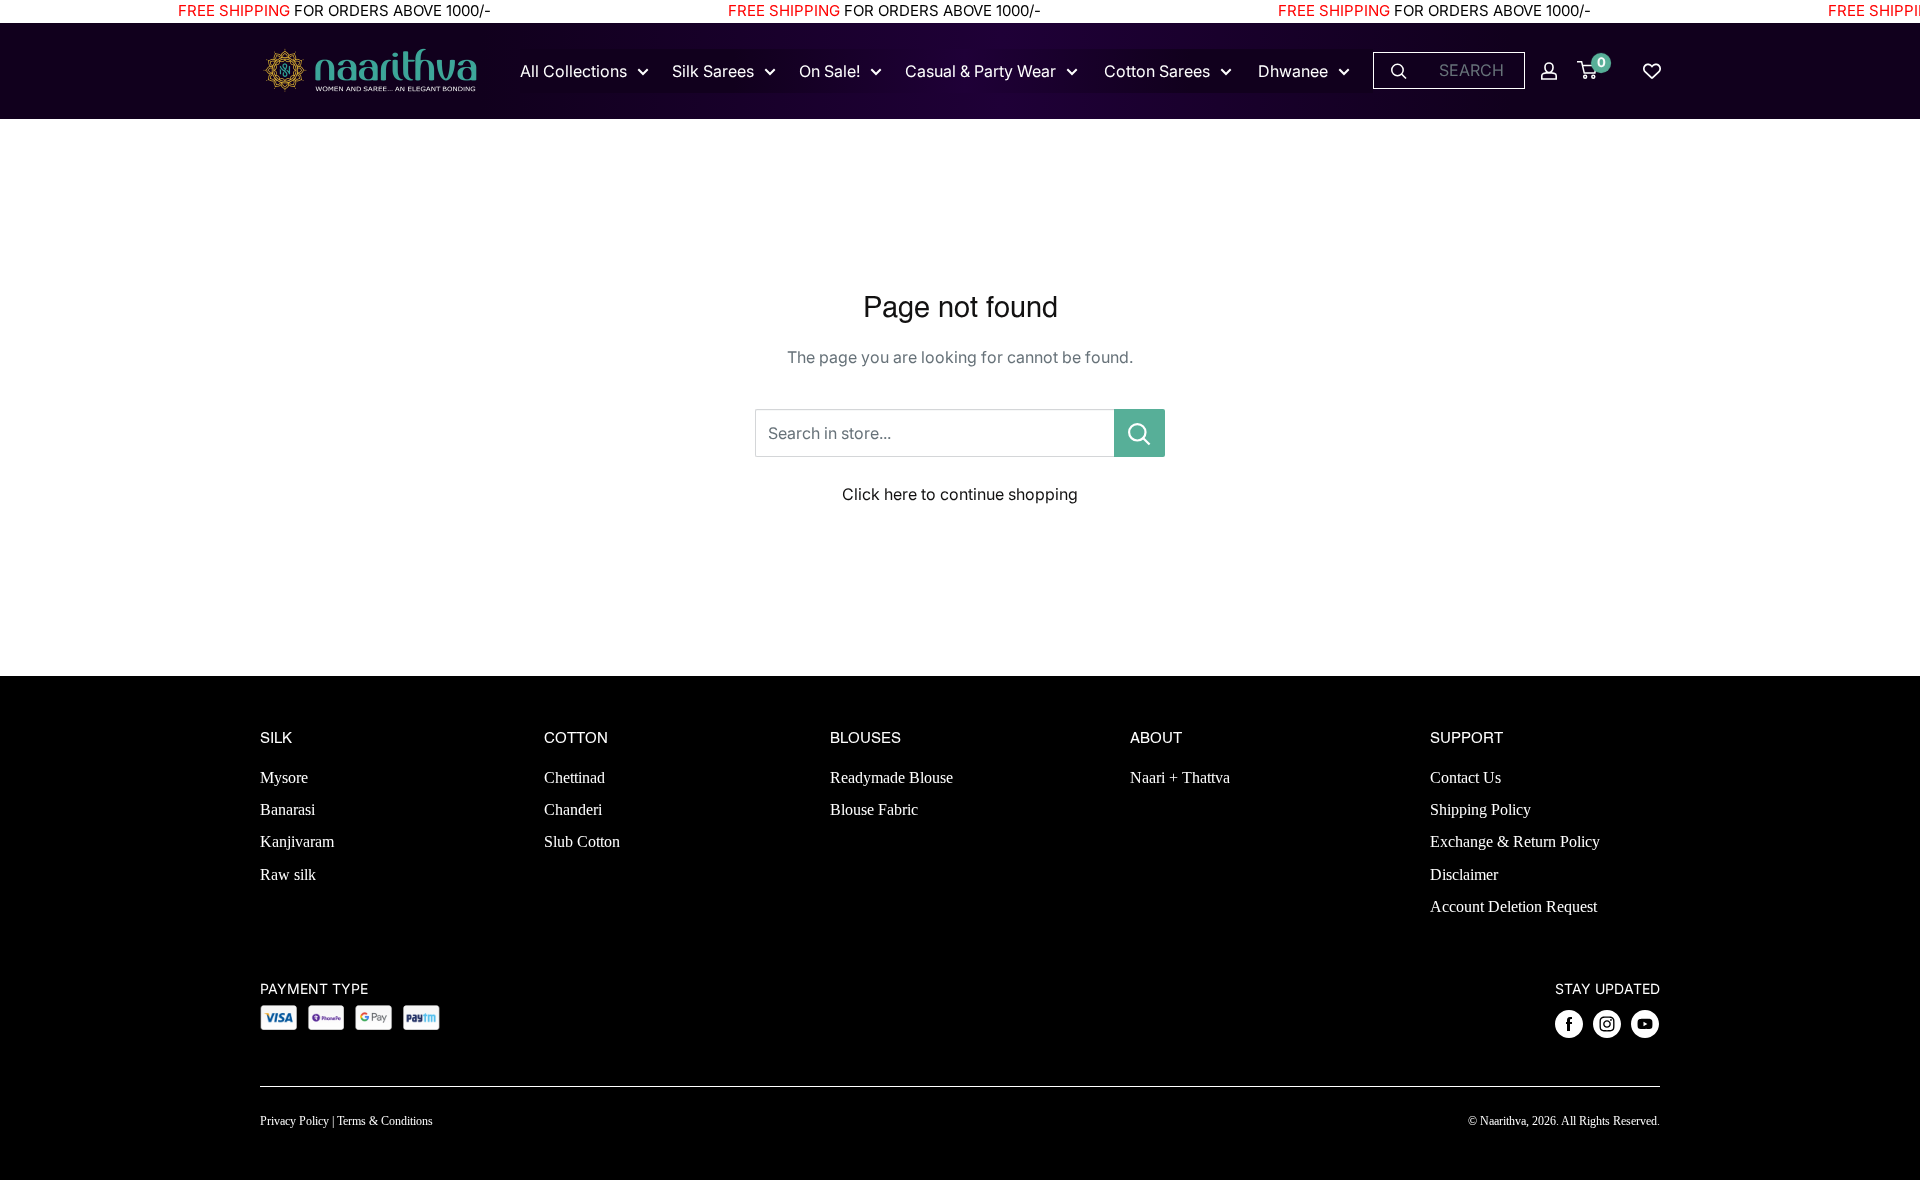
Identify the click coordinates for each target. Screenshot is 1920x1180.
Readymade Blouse (891, 777)
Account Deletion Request (1513, 906)
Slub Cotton (582, 841)
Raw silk (288, 874)
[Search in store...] (1139, 433)
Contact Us (1465, 777)
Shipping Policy (1480, 809)
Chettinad (574, 777)
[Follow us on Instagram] (1607, 1024)
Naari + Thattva (1180, 777)
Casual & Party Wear (980, 71)
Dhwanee (1293, 71)
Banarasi (287, 809)
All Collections (573, 71)
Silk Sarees (713, 71)
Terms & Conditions (385, 1121)
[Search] (1399, 70)
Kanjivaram (297, 841)
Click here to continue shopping (960, 494)
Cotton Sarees (1157, 71)
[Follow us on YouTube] (1645, 1024)
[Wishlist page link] (1652, 71)
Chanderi (573, 809)
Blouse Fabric (874, 809)
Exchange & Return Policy (1515, 841)
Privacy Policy (294, 1121)
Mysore (284, 777)
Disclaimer (1464, 874)
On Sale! (829, 71)
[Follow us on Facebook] (1569, 1024)
